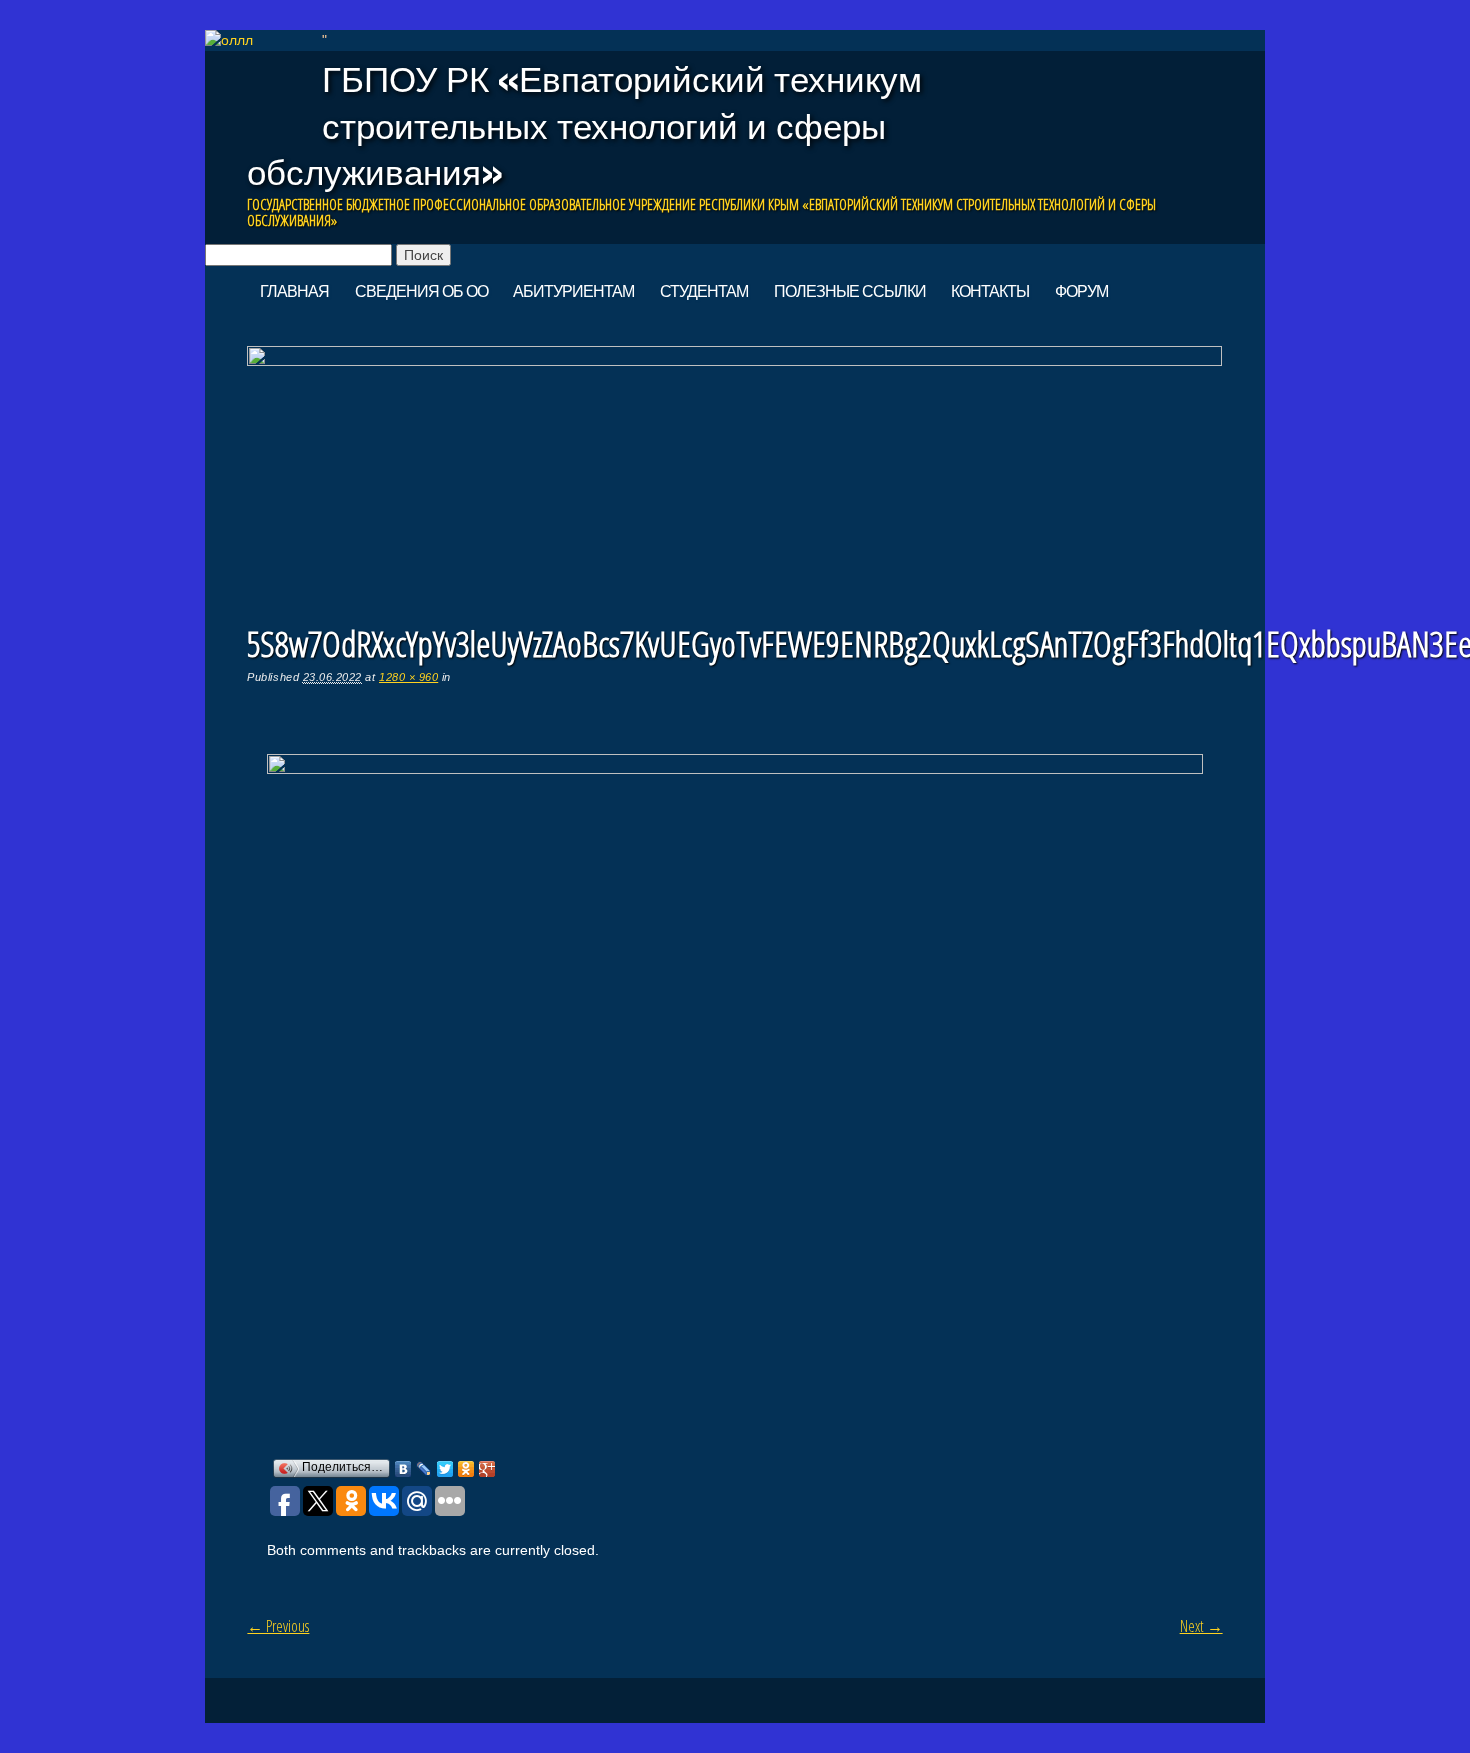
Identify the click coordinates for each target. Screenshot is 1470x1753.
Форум (1081, 291)
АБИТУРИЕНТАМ (573, 291)
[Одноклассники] (466, 1469)
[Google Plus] (487, 1469)
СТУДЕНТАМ (704, 291)
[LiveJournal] (424, 1469)
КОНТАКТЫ (990, 291)
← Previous (278, 1626)
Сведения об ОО (421, 291)
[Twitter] (445, 1469)
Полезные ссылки (850, 291)
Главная (294, 291)
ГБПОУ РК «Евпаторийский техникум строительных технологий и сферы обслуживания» (584, 125)
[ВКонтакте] (403, 1469)
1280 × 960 (408, 677)
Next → (1201, 1626)
